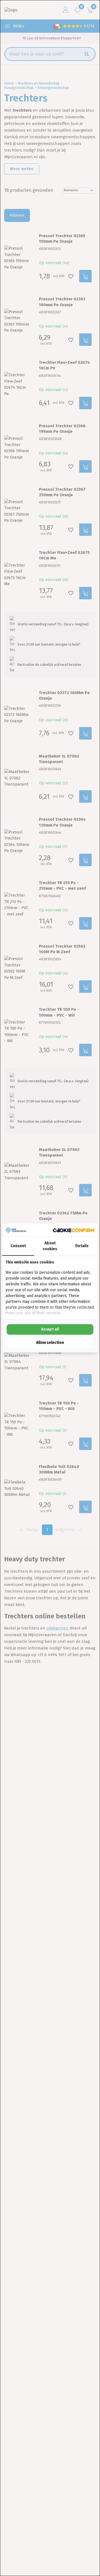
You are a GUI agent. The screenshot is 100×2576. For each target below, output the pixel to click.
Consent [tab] (18, 1246)
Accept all (50, 1329)
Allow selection (50, 1343)
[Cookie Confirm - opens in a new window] (74, 1230)
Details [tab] (82, 1246)
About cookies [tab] (50, 1246)
